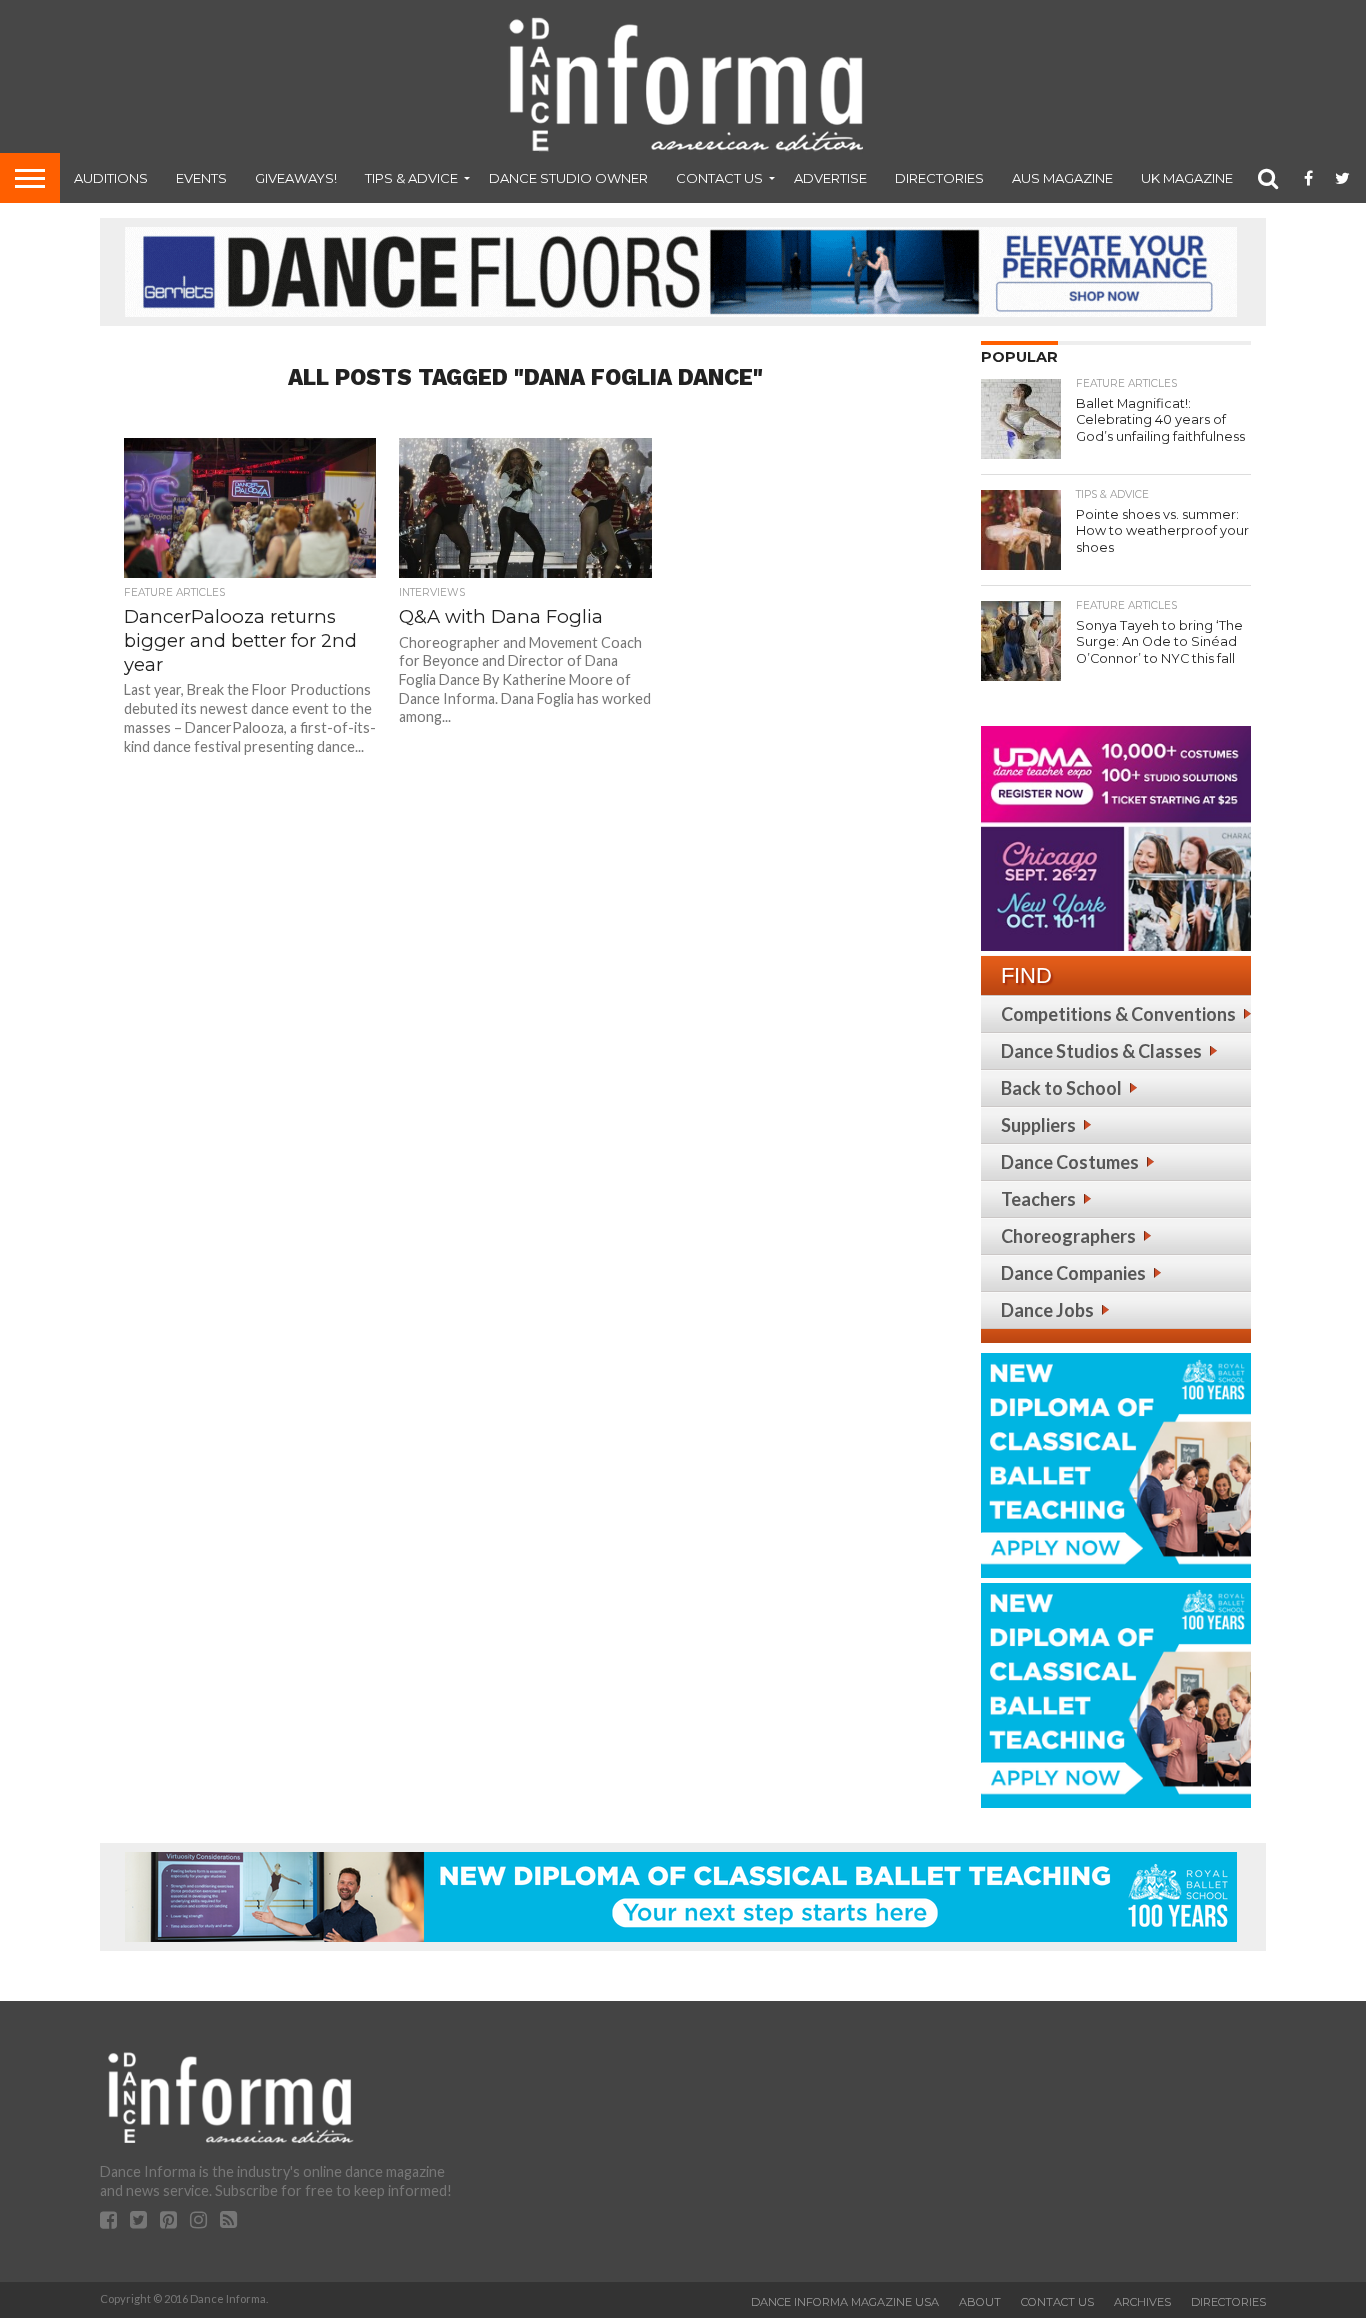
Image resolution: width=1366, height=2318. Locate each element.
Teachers (1038, 1199)
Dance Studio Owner (568, 178)
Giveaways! (296, 178)
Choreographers (1068, 1236)
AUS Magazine (1062, 178)
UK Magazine (1187, 178)
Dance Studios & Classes (1101, 1051)
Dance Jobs (1047, 1310)
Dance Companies (1073, 1273)
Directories (939, 178)
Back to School (1061, 1088)
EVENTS (201, 178)
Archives (1142, 2302)
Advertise (830, 178)
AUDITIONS (111, 178)
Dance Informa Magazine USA (845, 2302)
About (980, 2302)
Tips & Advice (411, 178)
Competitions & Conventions (1118, 1014)
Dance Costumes (1070, 1162)
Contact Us (719, 178)
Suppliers (1038, 1125)
